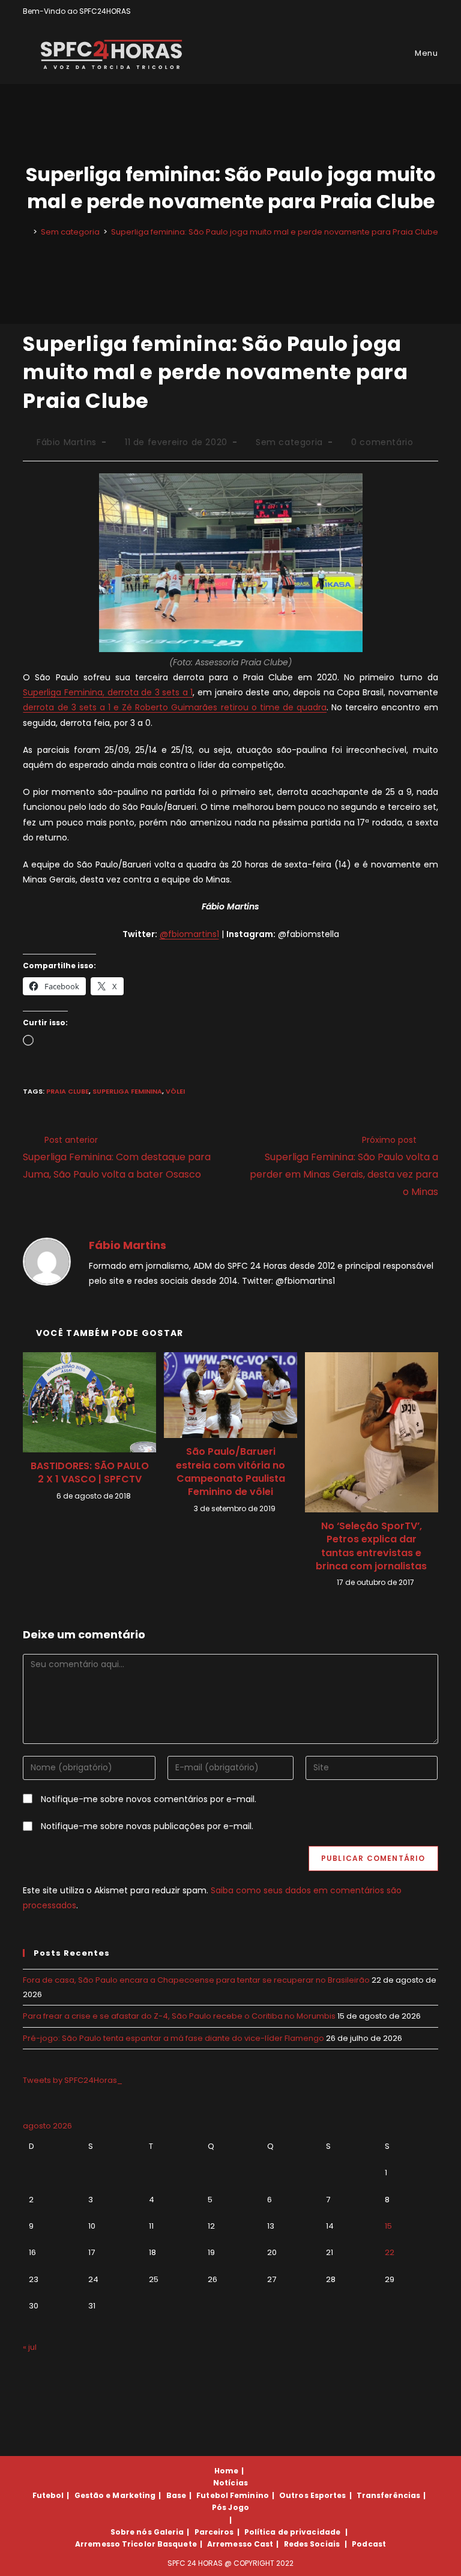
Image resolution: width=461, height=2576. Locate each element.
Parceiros (214, 2532)
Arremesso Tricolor (115, 2544)
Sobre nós (131, 2532)
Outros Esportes (313, 2495)
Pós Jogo (230, 2507)
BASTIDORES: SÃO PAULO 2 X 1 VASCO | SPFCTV (90, 1473)
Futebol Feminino (233, 2495)
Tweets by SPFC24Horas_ (73, 2080)
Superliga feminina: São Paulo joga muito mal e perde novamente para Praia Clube (275, 232)
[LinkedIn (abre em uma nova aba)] (433, 11)
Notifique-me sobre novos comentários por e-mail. (149, 1799)
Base (176, 2495)
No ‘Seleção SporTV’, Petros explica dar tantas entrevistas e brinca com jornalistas (371, 1546)
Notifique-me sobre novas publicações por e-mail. (147, 1826)
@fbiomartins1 (189, 934)
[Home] (26, 232)
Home (226, 2471)
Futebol (48, 2495)
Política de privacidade (292, 2532)
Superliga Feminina (127, 1091)
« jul (30, 2347)
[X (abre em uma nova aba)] (393, 11)
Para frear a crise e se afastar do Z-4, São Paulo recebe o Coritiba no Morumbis (179, 2016)
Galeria (169, 2532)
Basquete (177, 2544)
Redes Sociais (312, 2544)
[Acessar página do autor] (47, 1261)
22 (390, 2252)
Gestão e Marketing (115, 2495)
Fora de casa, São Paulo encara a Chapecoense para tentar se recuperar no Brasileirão (196, 1980)
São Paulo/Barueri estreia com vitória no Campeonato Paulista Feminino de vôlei (230, 1472)
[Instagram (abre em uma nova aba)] (421, 11)
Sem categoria (289, 442)
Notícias (230, 2483)
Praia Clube (68, 1091)
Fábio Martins (67, 442)
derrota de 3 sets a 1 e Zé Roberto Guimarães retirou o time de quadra (175, 707)
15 (388, 2226)
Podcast (369, 2544)
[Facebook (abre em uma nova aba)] (407, 11)
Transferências (388, 2495)
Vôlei (175, 1091)
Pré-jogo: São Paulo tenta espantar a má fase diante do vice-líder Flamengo (173, 2038)
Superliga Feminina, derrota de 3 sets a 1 (108, 692)
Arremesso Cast (240, 2544)
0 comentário (382, 442)
